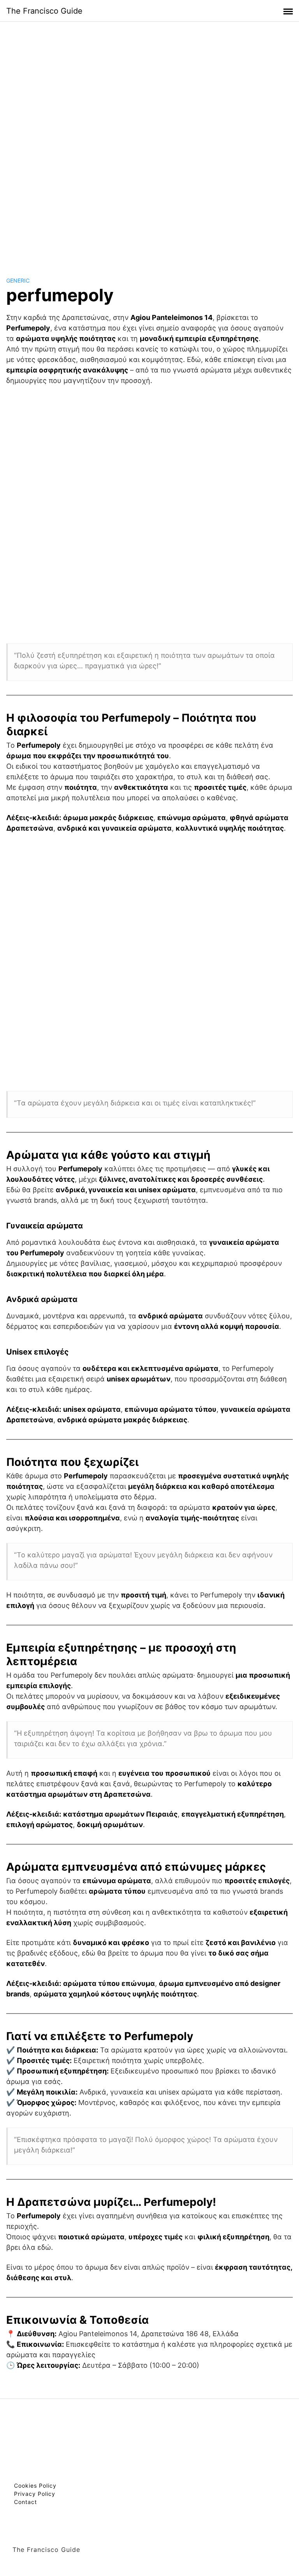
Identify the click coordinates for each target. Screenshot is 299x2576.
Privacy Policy (35, 2494)
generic (18, 280)
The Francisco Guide (44, 11)
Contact (26, 2502)
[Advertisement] (149, 142)
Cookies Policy (35, 2486)
